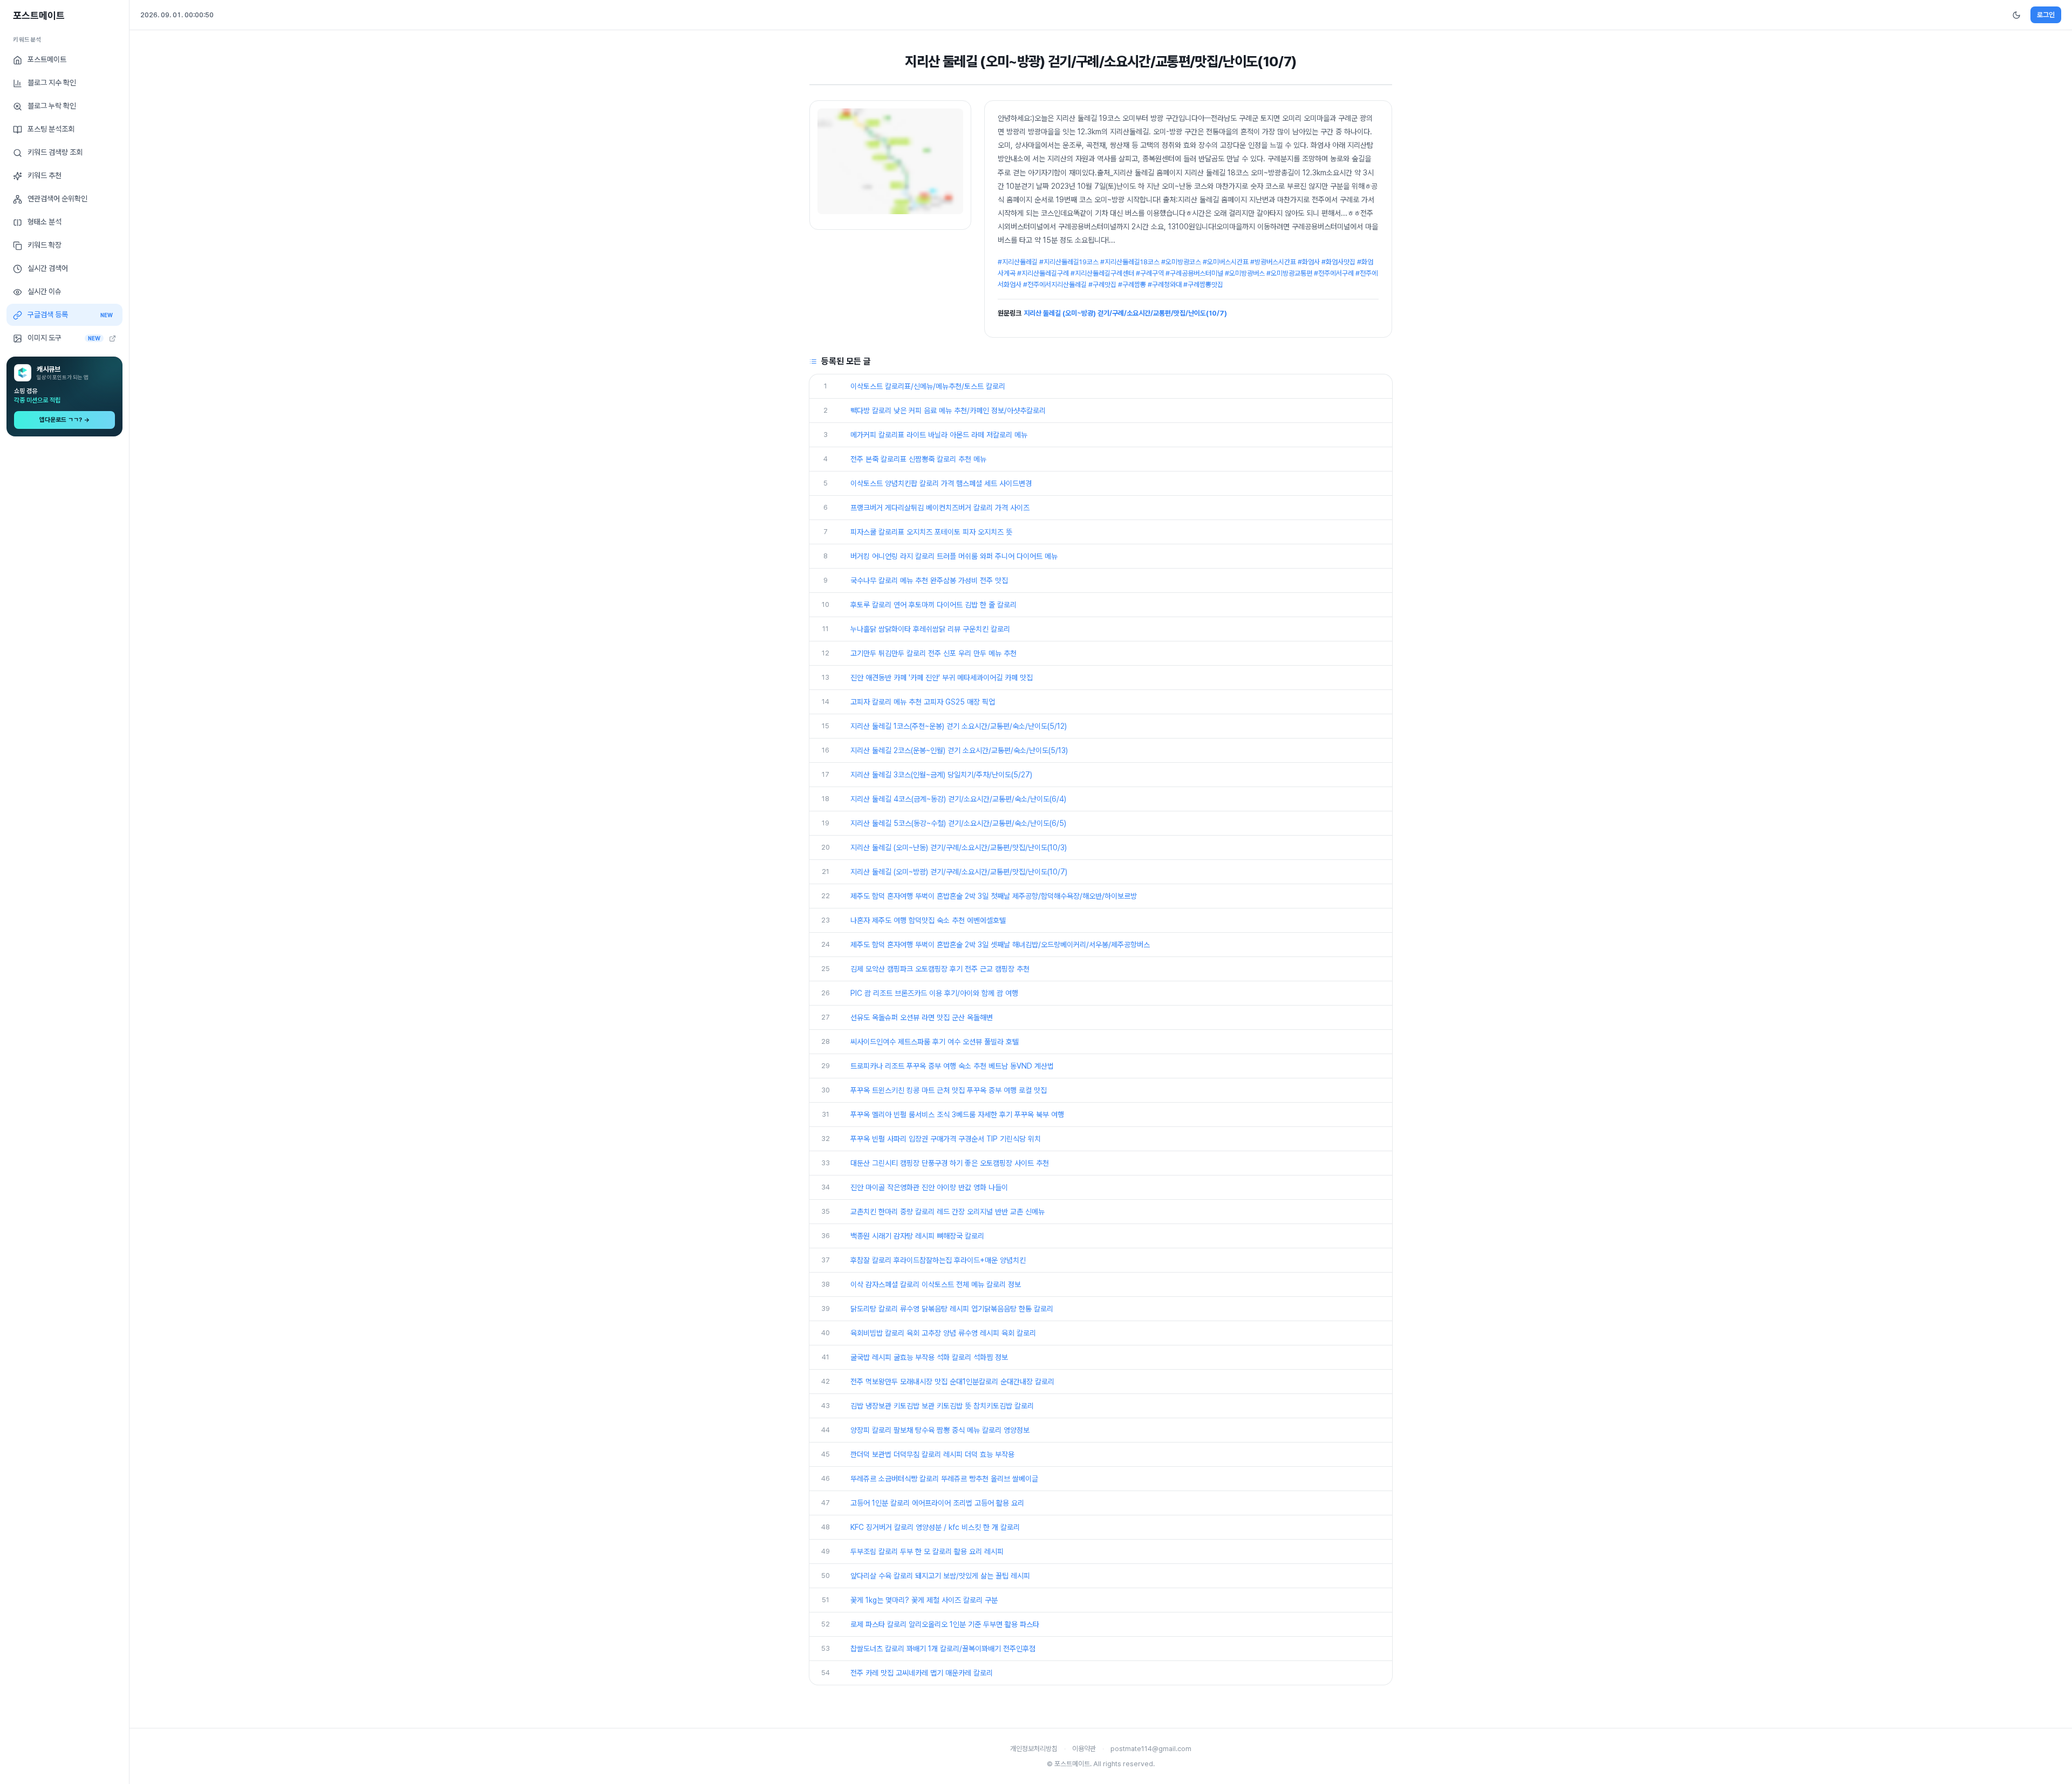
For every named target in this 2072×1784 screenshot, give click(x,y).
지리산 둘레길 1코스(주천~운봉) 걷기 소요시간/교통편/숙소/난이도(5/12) (959, 726)
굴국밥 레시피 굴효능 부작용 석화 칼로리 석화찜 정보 (929, 1357)
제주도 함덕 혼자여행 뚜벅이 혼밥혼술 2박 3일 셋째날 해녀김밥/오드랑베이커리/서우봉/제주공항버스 (1000, 945)
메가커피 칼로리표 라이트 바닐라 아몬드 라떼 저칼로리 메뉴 (939, 435)
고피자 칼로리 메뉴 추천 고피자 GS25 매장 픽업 (923, 702)
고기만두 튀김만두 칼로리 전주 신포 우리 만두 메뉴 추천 (933, 653)
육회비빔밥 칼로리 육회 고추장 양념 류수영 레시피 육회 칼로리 (943, 1333)
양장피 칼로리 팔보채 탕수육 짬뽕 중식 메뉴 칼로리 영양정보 (940, 1430)
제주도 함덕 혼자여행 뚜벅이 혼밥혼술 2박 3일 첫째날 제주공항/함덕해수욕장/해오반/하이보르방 (994, 896)
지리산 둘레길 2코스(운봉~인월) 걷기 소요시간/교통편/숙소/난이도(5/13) (959, 750)
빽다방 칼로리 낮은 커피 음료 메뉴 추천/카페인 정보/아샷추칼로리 (948, 411)
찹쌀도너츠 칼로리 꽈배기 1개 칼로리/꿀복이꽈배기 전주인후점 (943, 1649)
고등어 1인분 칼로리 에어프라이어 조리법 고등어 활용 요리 (937, 1503)
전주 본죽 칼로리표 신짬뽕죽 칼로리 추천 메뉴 (918, 459)
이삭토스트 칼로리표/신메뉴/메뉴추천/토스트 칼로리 (928, 386)
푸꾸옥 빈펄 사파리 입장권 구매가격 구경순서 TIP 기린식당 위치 (946, 1139)
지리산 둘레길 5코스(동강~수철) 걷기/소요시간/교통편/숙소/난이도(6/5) (958, 823)
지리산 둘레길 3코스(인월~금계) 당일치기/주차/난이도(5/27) (941, 775)
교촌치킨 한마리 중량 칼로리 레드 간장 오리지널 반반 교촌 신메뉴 (948, 1212)
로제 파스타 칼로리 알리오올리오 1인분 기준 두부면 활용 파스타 (945, 1624)
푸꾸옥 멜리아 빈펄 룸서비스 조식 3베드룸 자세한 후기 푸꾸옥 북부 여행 (957, 1115)
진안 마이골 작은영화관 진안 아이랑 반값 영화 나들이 (929, 1187)
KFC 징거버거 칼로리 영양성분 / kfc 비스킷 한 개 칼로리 (935, 1527)
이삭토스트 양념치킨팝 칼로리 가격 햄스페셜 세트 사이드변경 (941, 483)
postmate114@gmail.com (1151, 1749)
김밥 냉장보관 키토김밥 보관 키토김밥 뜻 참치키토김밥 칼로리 (942, 1406)
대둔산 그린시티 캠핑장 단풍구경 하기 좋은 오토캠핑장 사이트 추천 (950, 1163)
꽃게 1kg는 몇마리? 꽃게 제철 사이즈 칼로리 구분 (924, 1600)
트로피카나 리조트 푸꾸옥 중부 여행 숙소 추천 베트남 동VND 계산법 (952, 1066)
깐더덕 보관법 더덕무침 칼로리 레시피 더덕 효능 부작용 (932, 1454)
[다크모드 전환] (2016, 15)
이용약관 (1084, 1749)
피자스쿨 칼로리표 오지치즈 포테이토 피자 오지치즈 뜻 (931, 532)
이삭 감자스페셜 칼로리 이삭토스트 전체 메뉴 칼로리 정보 (936, 1284)
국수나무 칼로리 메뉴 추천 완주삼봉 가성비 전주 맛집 (929, 580)
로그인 (2046, 15)
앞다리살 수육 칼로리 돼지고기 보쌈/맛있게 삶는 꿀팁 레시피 (940, 1576)
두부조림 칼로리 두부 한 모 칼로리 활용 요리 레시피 (927, 1551)
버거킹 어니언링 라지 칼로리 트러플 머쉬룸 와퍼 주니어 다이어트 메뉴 (954, 556)
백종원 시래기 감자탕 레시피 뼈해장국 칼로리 (917, 1236)
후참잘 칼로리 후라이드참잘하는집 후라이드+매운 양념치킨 (938, 1260)
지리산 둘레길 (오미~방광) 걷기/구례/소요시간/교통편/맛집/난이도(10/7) (1125, 313)
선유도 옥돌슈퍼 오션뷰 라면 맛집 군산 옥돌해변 (922, 1017)
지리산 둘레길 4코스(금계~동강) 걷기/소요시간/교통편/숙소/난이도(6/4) (958, 799)
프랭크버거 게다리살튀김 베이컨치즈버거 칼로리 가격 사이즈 (940, 508)
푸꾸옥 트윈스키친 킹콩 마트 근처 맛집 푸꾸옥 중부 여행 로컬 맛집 (949, 1090)
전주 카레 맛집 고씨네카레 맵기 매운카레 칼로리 (922, 1673)
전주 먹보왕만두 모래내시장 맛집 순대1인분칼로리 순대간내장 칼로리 (952, 1382)
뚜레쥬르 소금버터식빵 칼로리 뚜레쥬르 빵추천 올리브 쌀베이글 (944, 1479)
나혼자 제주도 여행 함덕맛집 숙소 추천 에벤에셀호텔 (928, 920)
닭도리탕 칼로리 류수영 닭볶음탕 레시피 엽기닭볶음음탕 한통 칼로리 (952, 1309)
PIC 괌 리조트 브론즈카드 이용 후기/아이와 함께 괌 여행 (934, 993)
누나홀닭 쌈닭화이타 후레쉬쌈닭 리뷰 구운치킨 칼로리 (930, 629)
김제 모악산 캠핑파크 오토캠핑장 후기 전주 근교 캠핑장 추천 (940, 969)
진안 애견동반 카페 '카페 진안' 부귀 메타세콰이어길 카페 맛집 (942, 678)
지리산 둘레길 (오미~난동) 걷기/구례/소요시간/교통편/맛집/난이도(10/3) (959, 847)
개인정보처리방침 (1034, 1749)
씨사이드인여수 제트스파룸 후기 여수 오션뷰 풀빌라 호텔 (935, 1042)
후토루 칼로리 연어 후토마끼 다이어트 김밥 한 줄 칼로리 (933, 605)
